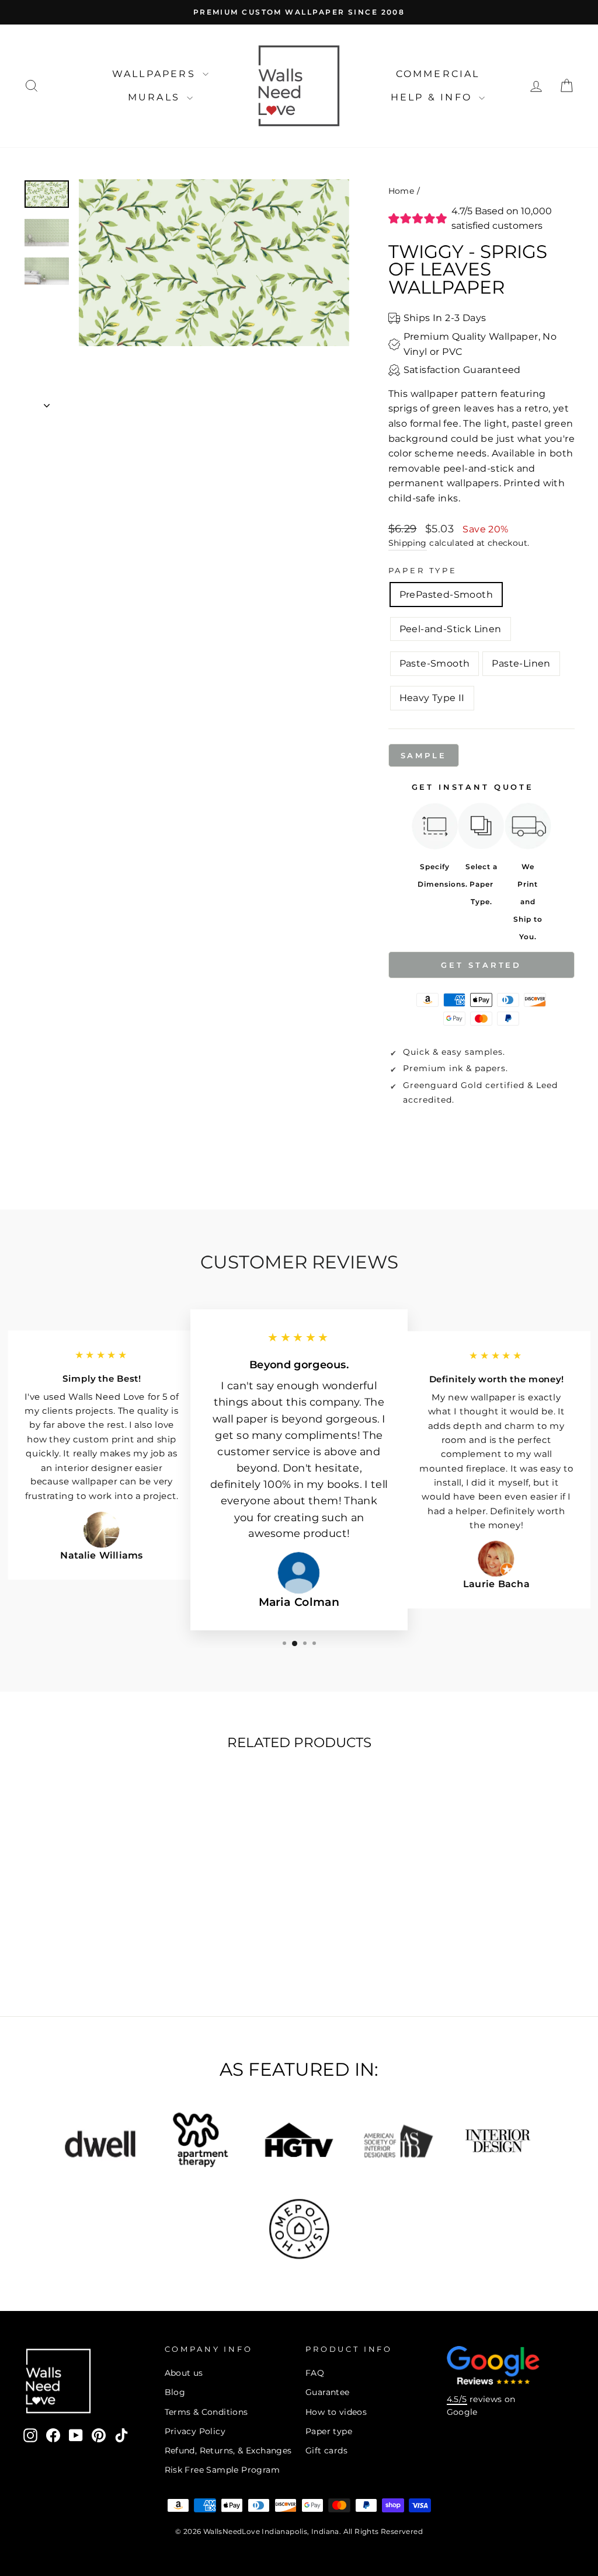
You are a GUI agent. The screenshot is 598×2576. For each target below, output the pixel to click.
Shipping (408, 543)
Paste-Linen (521, 663)
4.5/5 (457, 2399)
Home (401, 191)
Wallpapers (156, 74)
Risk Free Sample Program (222, 2470)
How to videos (336, 2412)
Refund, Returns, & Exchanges (228, 2450)
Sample (424, 755)
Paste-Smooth (435, 663)
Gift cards (326, 2450)
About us (184, 2373)
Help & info (433, 97)
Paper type (329, 2431)
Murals (156, 97)
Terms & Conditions (206, 2412)
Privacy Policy (195, 2431)
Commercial (438, 74)
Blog (175, 2392)
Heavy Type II (432, 698)
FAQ (315, 2373)
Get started (481, 965)
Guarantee (328, 2392)
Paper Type (423, 571)
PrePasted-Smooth (446, 595)
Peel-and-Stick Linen (451, 629)
